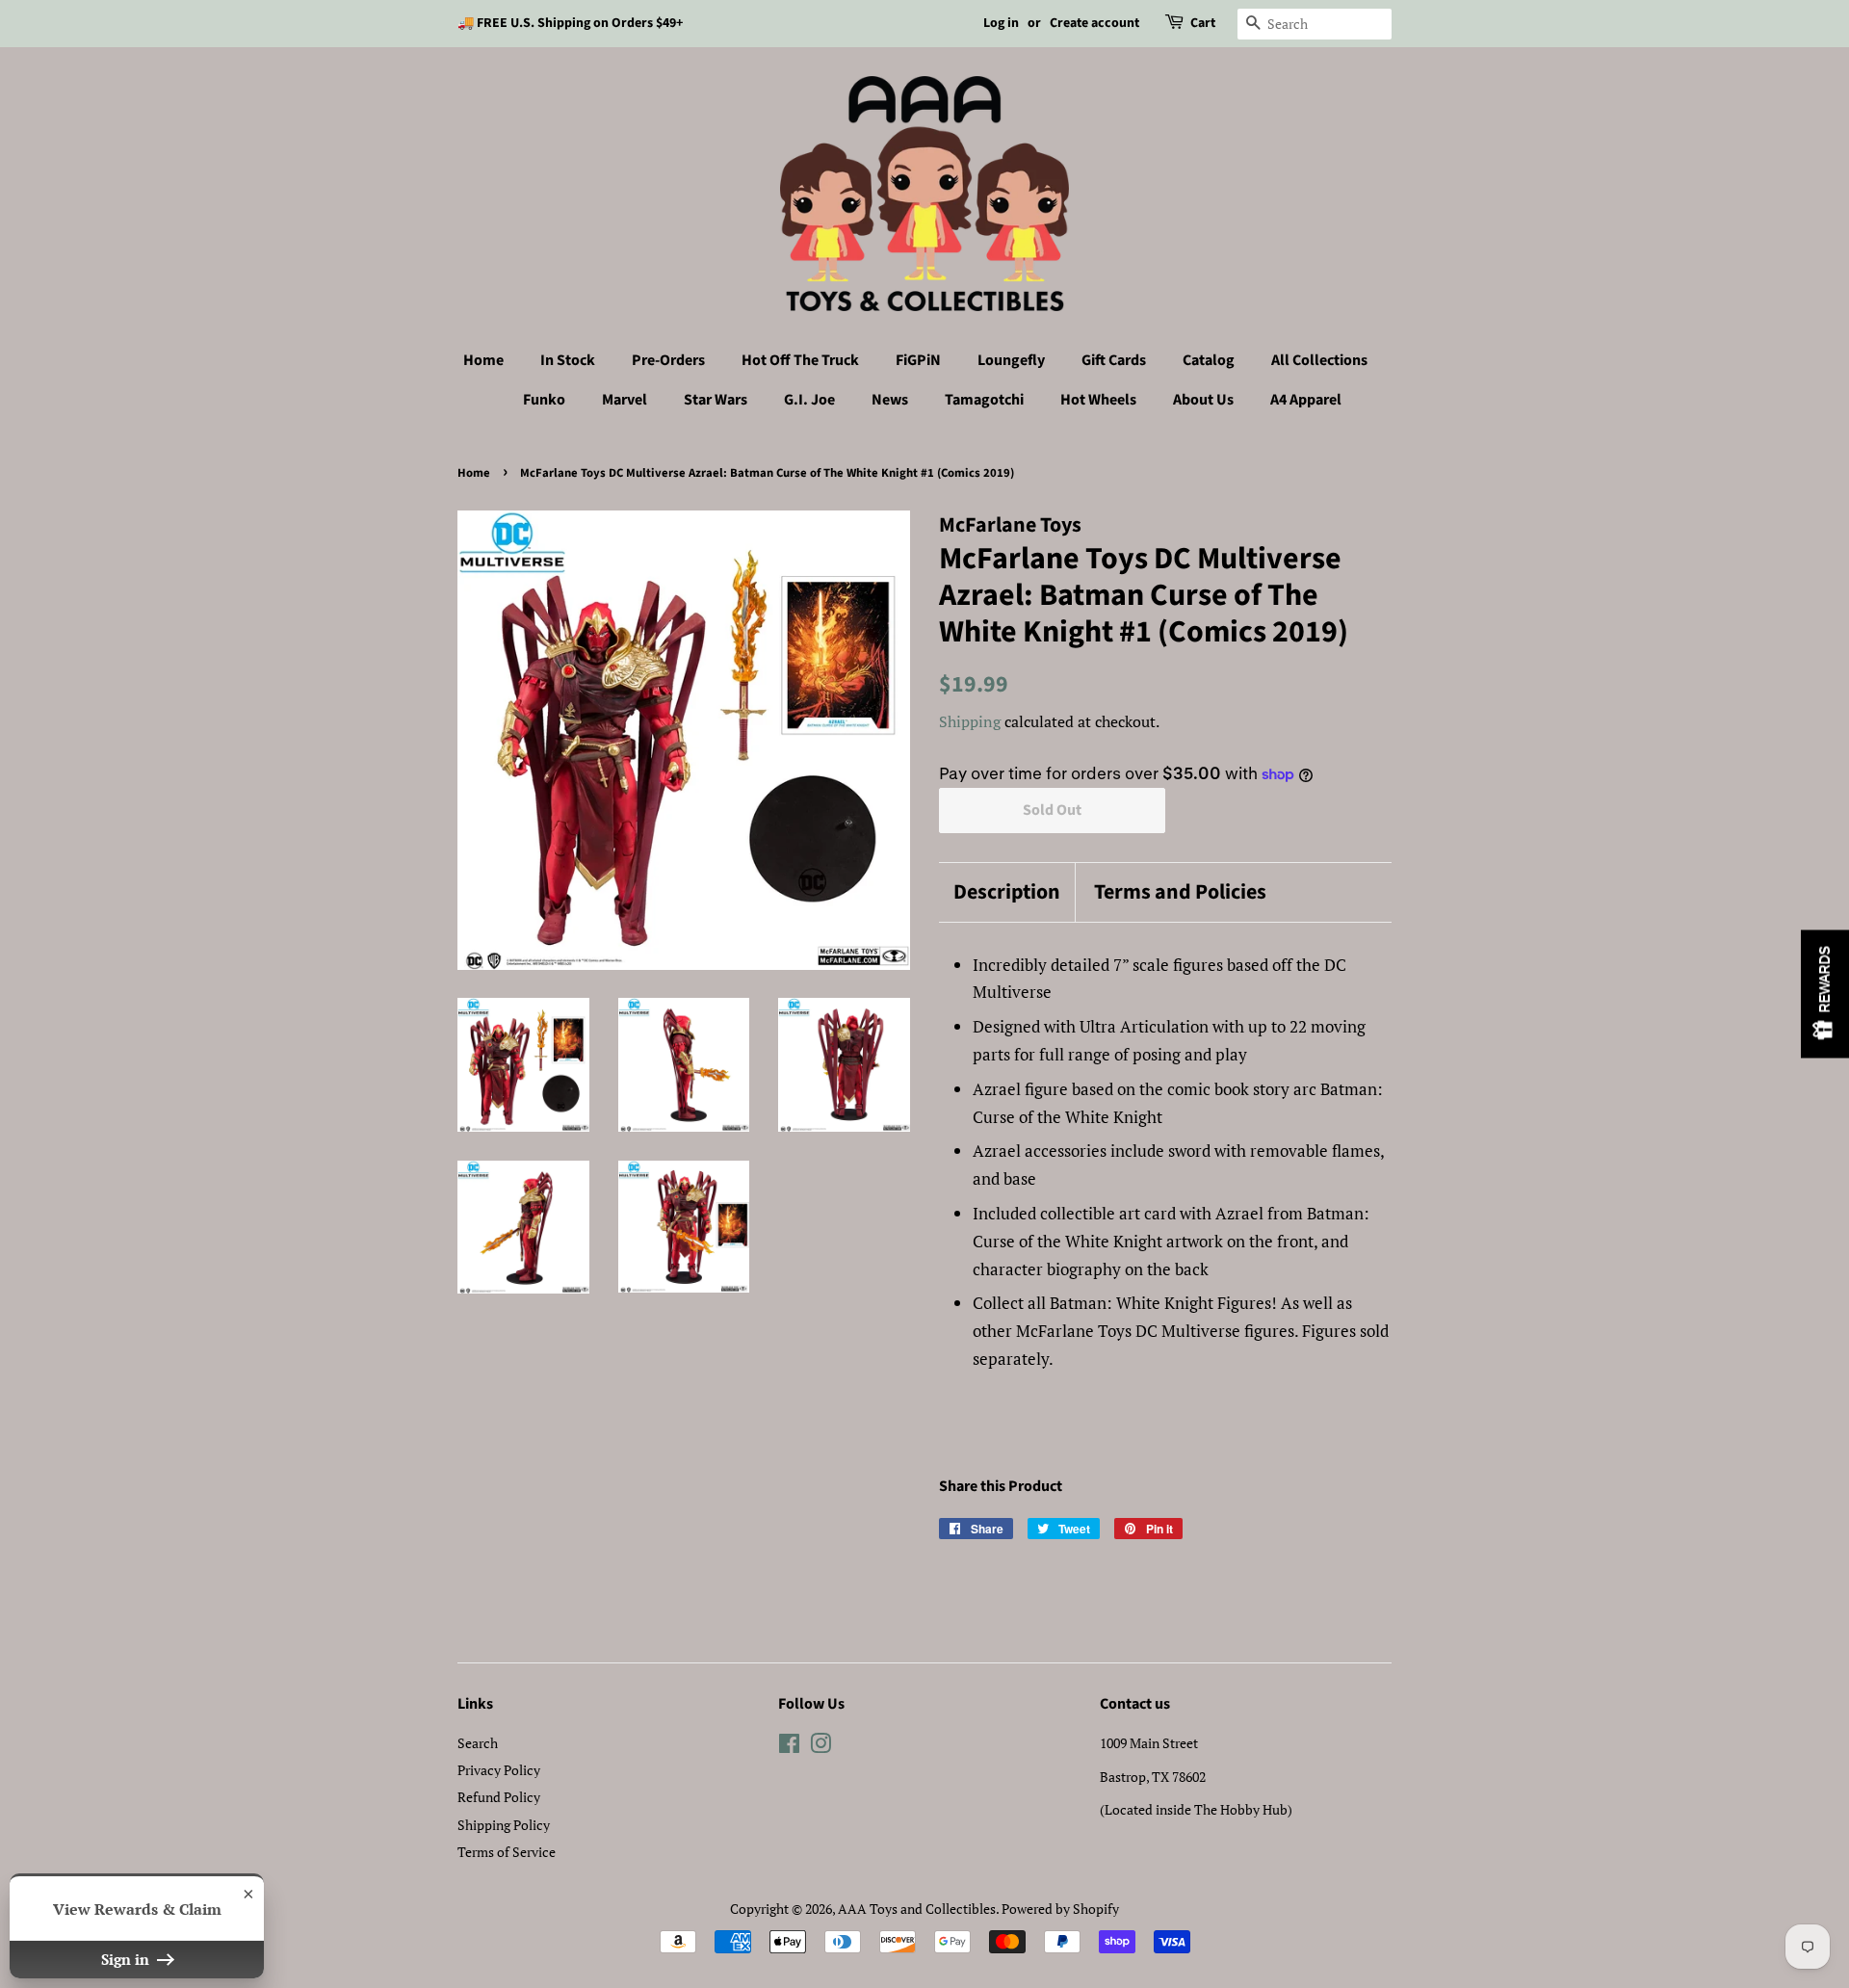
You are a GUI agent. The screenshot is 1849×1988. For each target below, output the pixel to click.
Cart (1203, 23)
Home (483, 360)
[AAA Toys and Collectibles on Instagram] (820, 1747)
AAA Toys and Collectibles (917, 1909)
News (890, 400)
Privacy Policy (499, 1770)
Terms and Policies (1180, 892)
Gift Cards (1114, 360)
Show (1825, 994)
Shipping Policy (504, 1825)
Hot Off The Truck (800, 360)
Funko (544, 400)
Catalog (1209, 360)
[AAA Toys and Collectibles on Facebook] (789, 1747)
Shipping (970, 721)
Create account (1094, 23)
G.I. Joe (809, 400)
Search (478, 1743)
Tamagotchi (984, 400)
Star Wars (716, 400)
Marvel (625, 400)
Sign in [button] (127, 1959)
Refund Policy (499, 1797)
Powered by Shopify (1060, 1909)
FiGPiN (918, 360)
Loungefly (1011, 360)
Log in (1001, 23)
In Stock (568, 360)
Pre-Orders (668, 360)
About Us (1203, 400)
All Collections (1319, 360)
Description (1007, 892)
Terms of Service (507, 1852)
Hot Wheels (1098, 400)
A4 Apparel (1306, 400)
